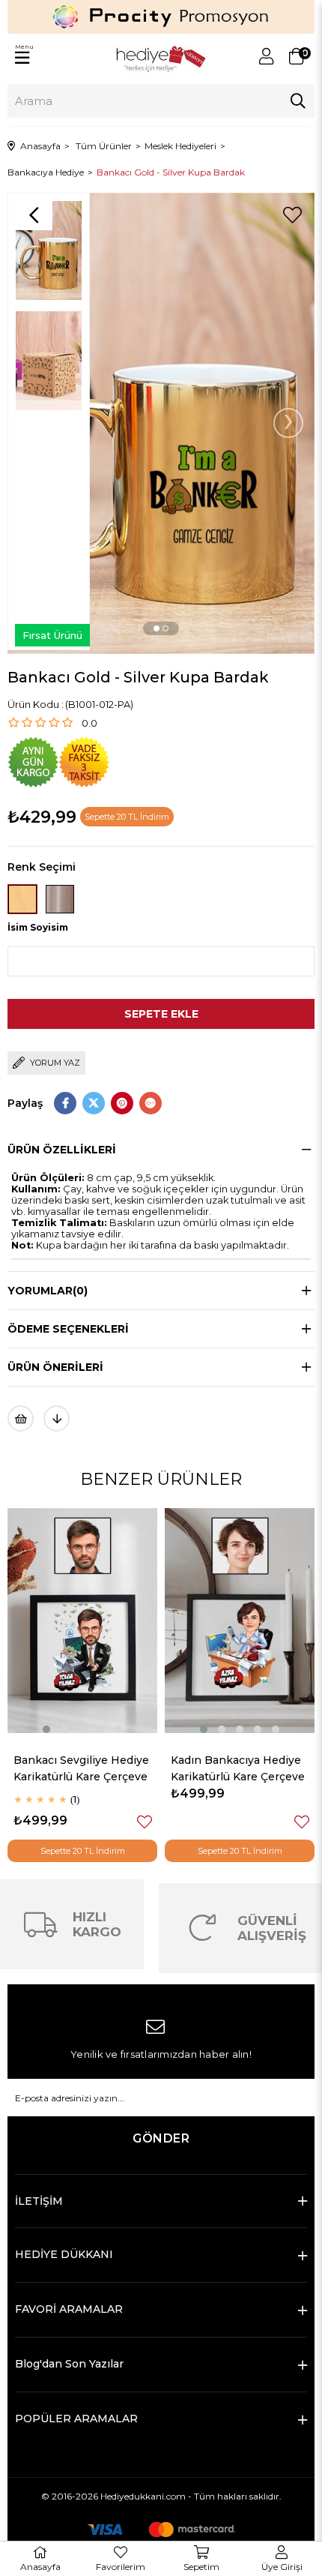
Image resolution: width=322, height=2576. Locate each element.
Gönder (161, 2138)
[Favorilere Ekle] (292, 215)
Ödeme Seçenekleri (68, 1329)
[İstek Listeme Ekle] (21, 1418)
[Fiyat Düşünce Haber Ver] (57, 1418)
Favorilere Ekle (155, 1822)
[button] (157, 628)
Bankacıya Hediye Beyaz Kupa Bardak (247, 1768)
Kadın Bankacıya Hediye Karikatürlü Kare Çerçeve (91, 1768)
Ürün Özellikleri (62, 1150)
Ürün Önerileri (55, 1367)
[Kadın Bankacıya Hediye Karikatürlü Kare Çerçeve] (93, 1621)
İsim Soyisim (38, 927)
